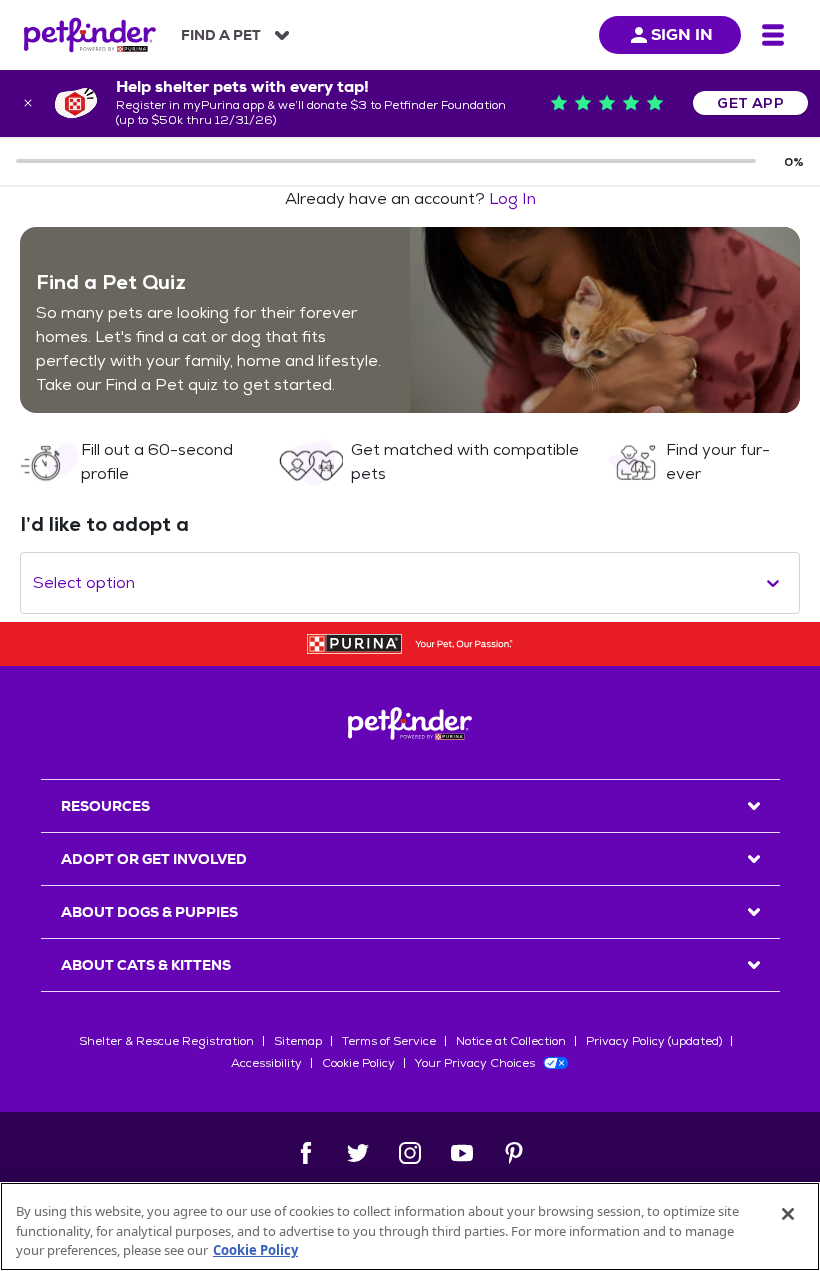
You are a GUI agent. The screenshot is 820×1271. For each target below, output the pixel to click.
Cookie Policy (358, 1063)
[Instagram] (410, 1153)
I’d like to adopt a (104, 524)
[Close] (788, 1214)
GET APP (750, 103)
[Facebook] (306, 1153)
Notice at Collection (511, 1041)
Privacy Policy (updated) (654, 1041)
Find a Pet (221, 35)
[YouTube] (462, 1153)
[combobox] (35, 583)
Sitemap (298, 1041)
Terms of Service (389, 1041)
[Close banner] (28, 103)
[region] (410, 1226)
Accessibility (266, 1063)
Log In (512, 198)
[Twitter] (358, 1153)
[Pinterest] (514, 1153)
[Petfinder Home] (90, 35)
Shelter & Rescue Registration (166, 1041)
